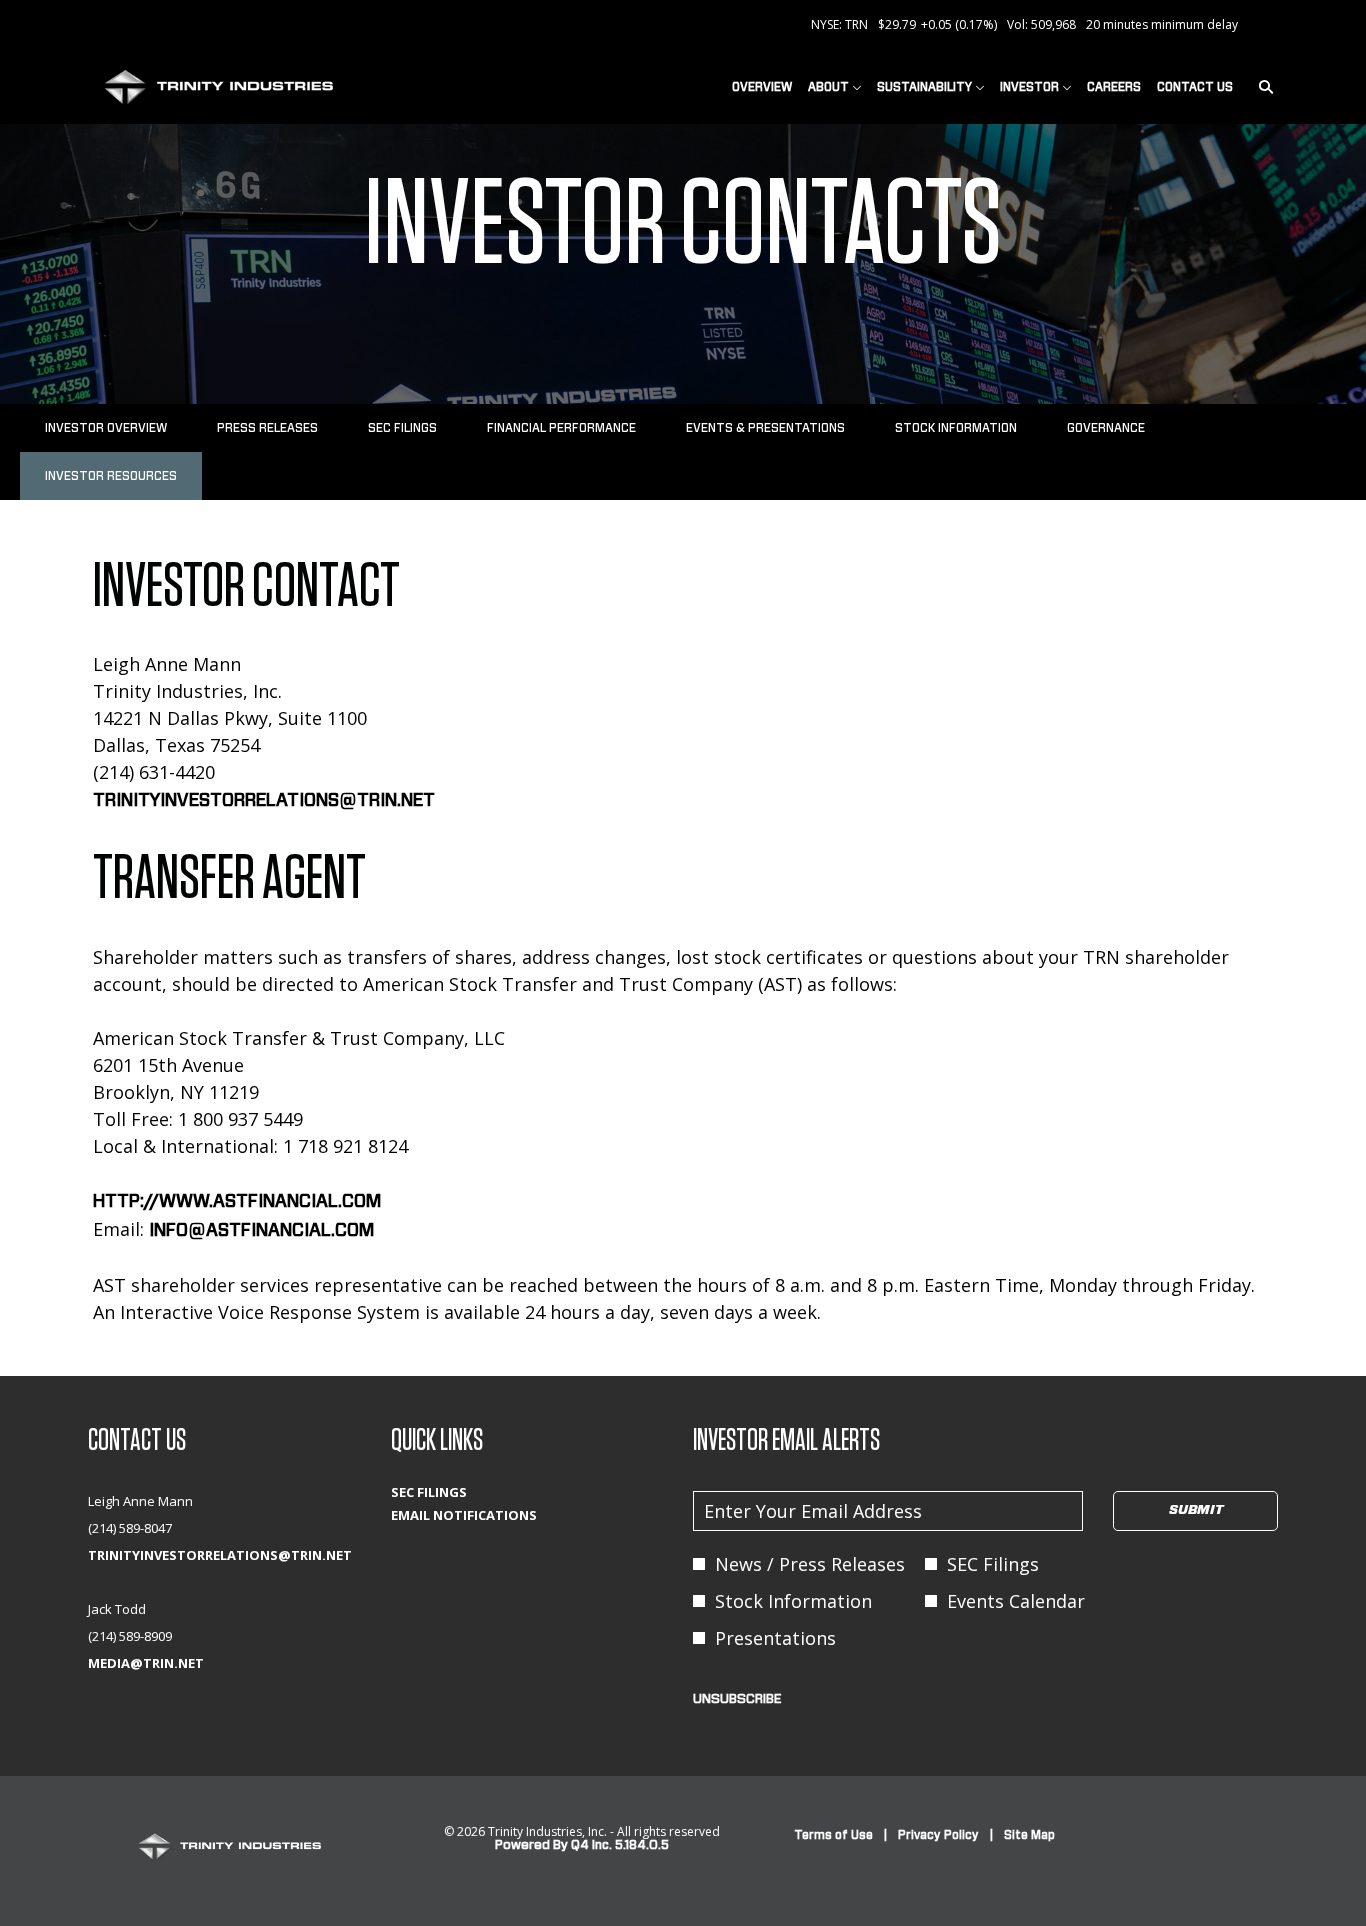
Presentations (775, 1638)
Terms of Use (833, 1836)
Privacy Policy (938, 1836)
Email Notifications (494, 1515)
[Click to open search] (1261, 87)
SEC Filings (459, 1492)
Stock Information (793, 1601)
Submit (1196, 1510)
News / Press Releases (810, 1564)
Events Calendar (1016, 1601)
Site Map (1029, 1836)
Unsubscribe (737, 1699)
